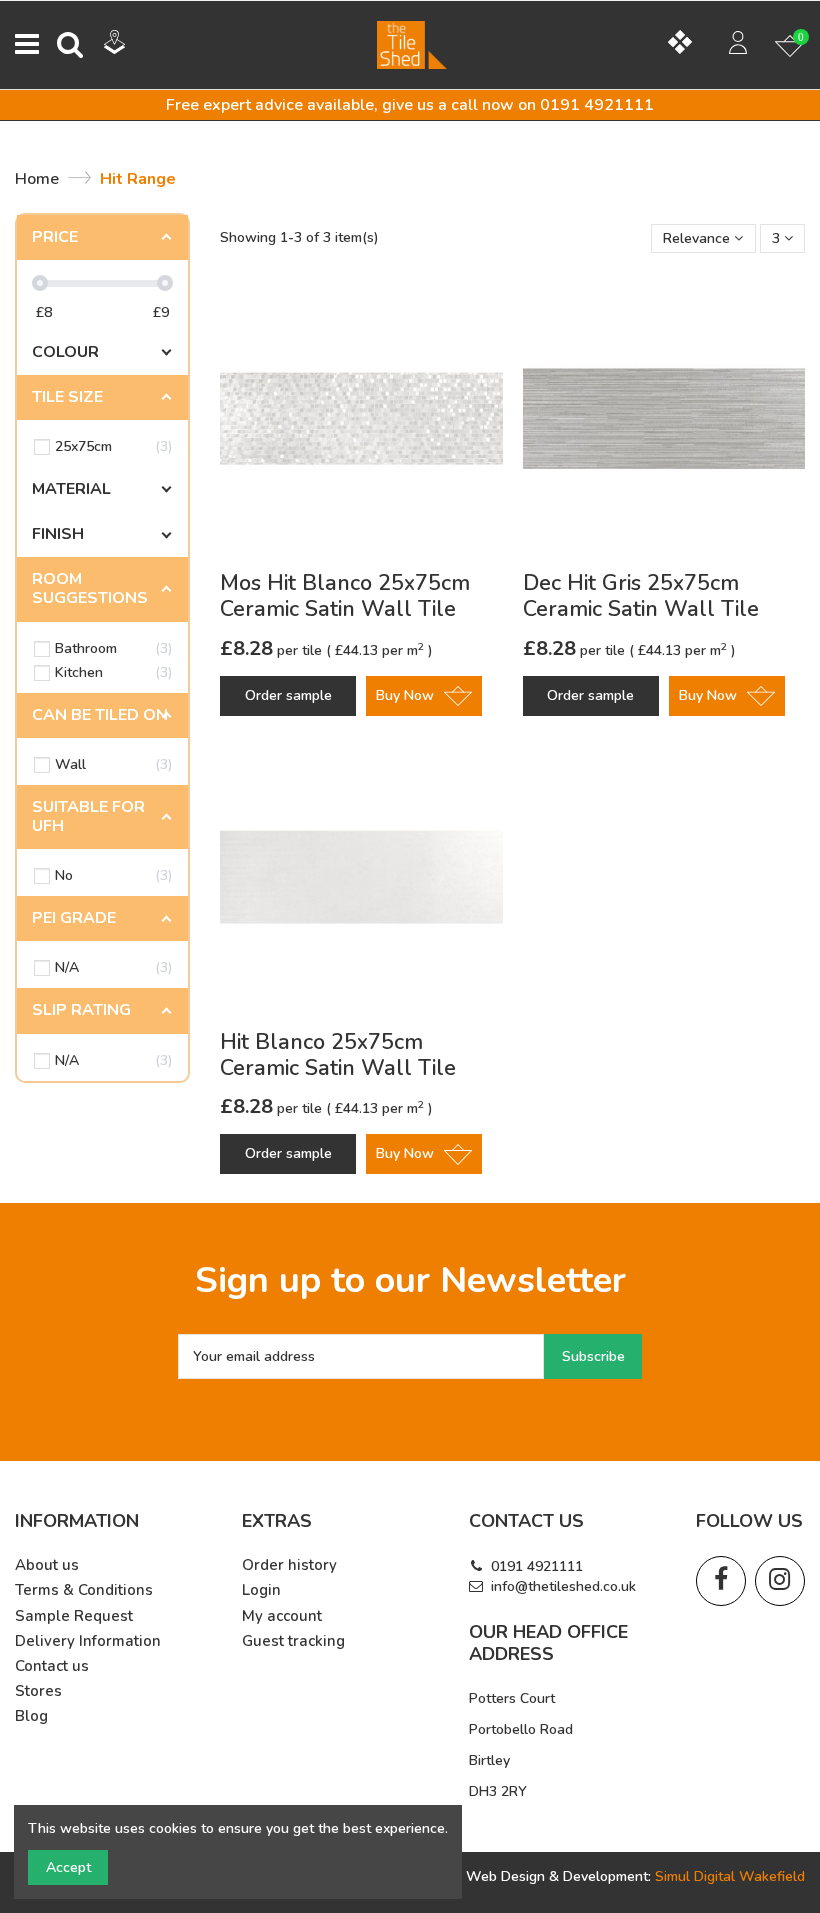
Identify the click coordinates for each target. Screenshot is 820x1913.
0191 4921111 (537, 1566)
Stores (38, 1691)
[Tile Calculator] (687, 45)
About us (47, 1565)
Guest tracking (293, 1641)
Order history (289, 1565)
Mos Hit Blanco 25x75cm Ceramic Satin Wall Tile (345, 596)
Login (261, 1590)
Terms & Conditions (84, 1590)
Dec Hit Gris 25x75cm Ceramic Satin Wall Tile (641, 596)
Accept (68, 1867)
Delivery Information (88, 1641)
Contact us (52, 1666)
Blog (31, 1716)
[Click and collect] (129, 45)
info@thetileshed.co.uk (563, 1586)
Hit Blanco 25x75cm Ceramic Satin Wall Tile (338, 1055)
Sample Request (74, 1616)
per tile (273, 650)
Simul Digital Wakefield (730, 1876)
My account (282, 1616)
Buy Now (405, 695)
